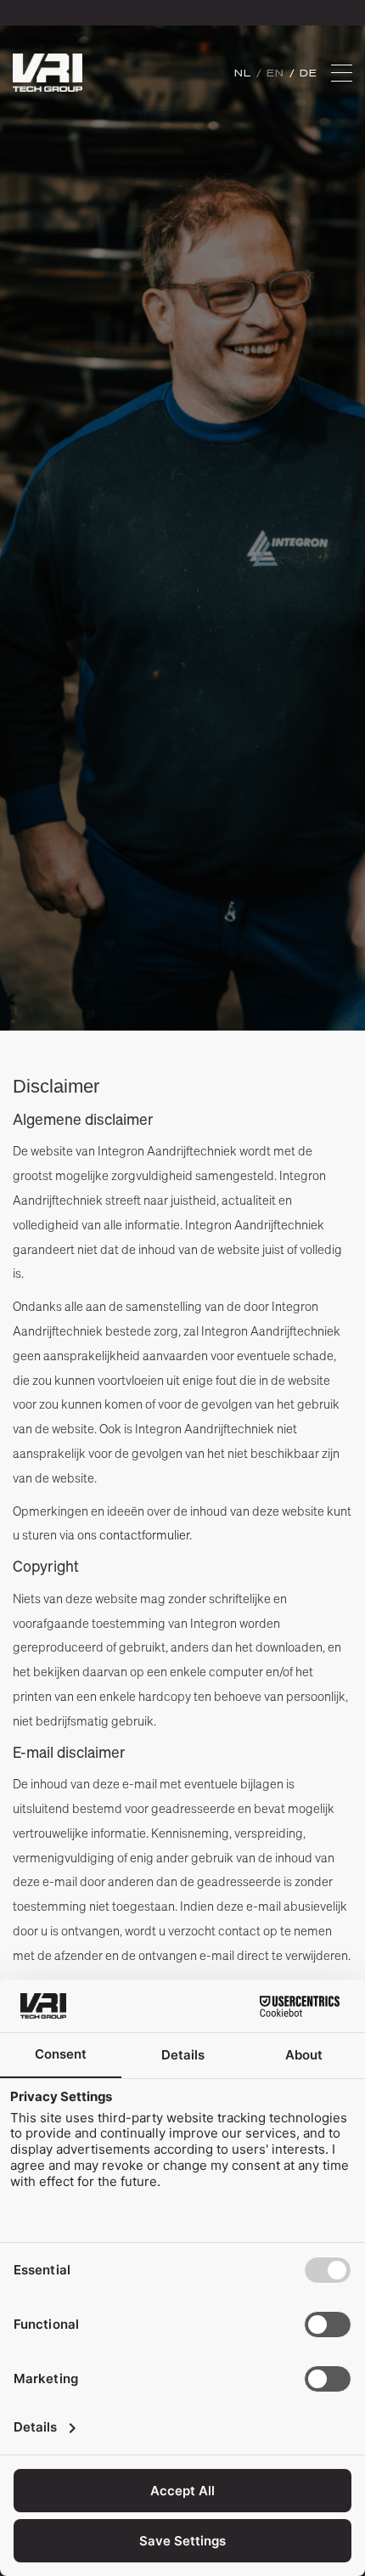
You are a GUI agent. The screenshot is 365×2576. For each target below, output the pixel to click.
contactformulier (144, 1534)
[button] (342, 73)
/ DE (304, 73)
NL (245, 73)
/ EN (273, 73)
